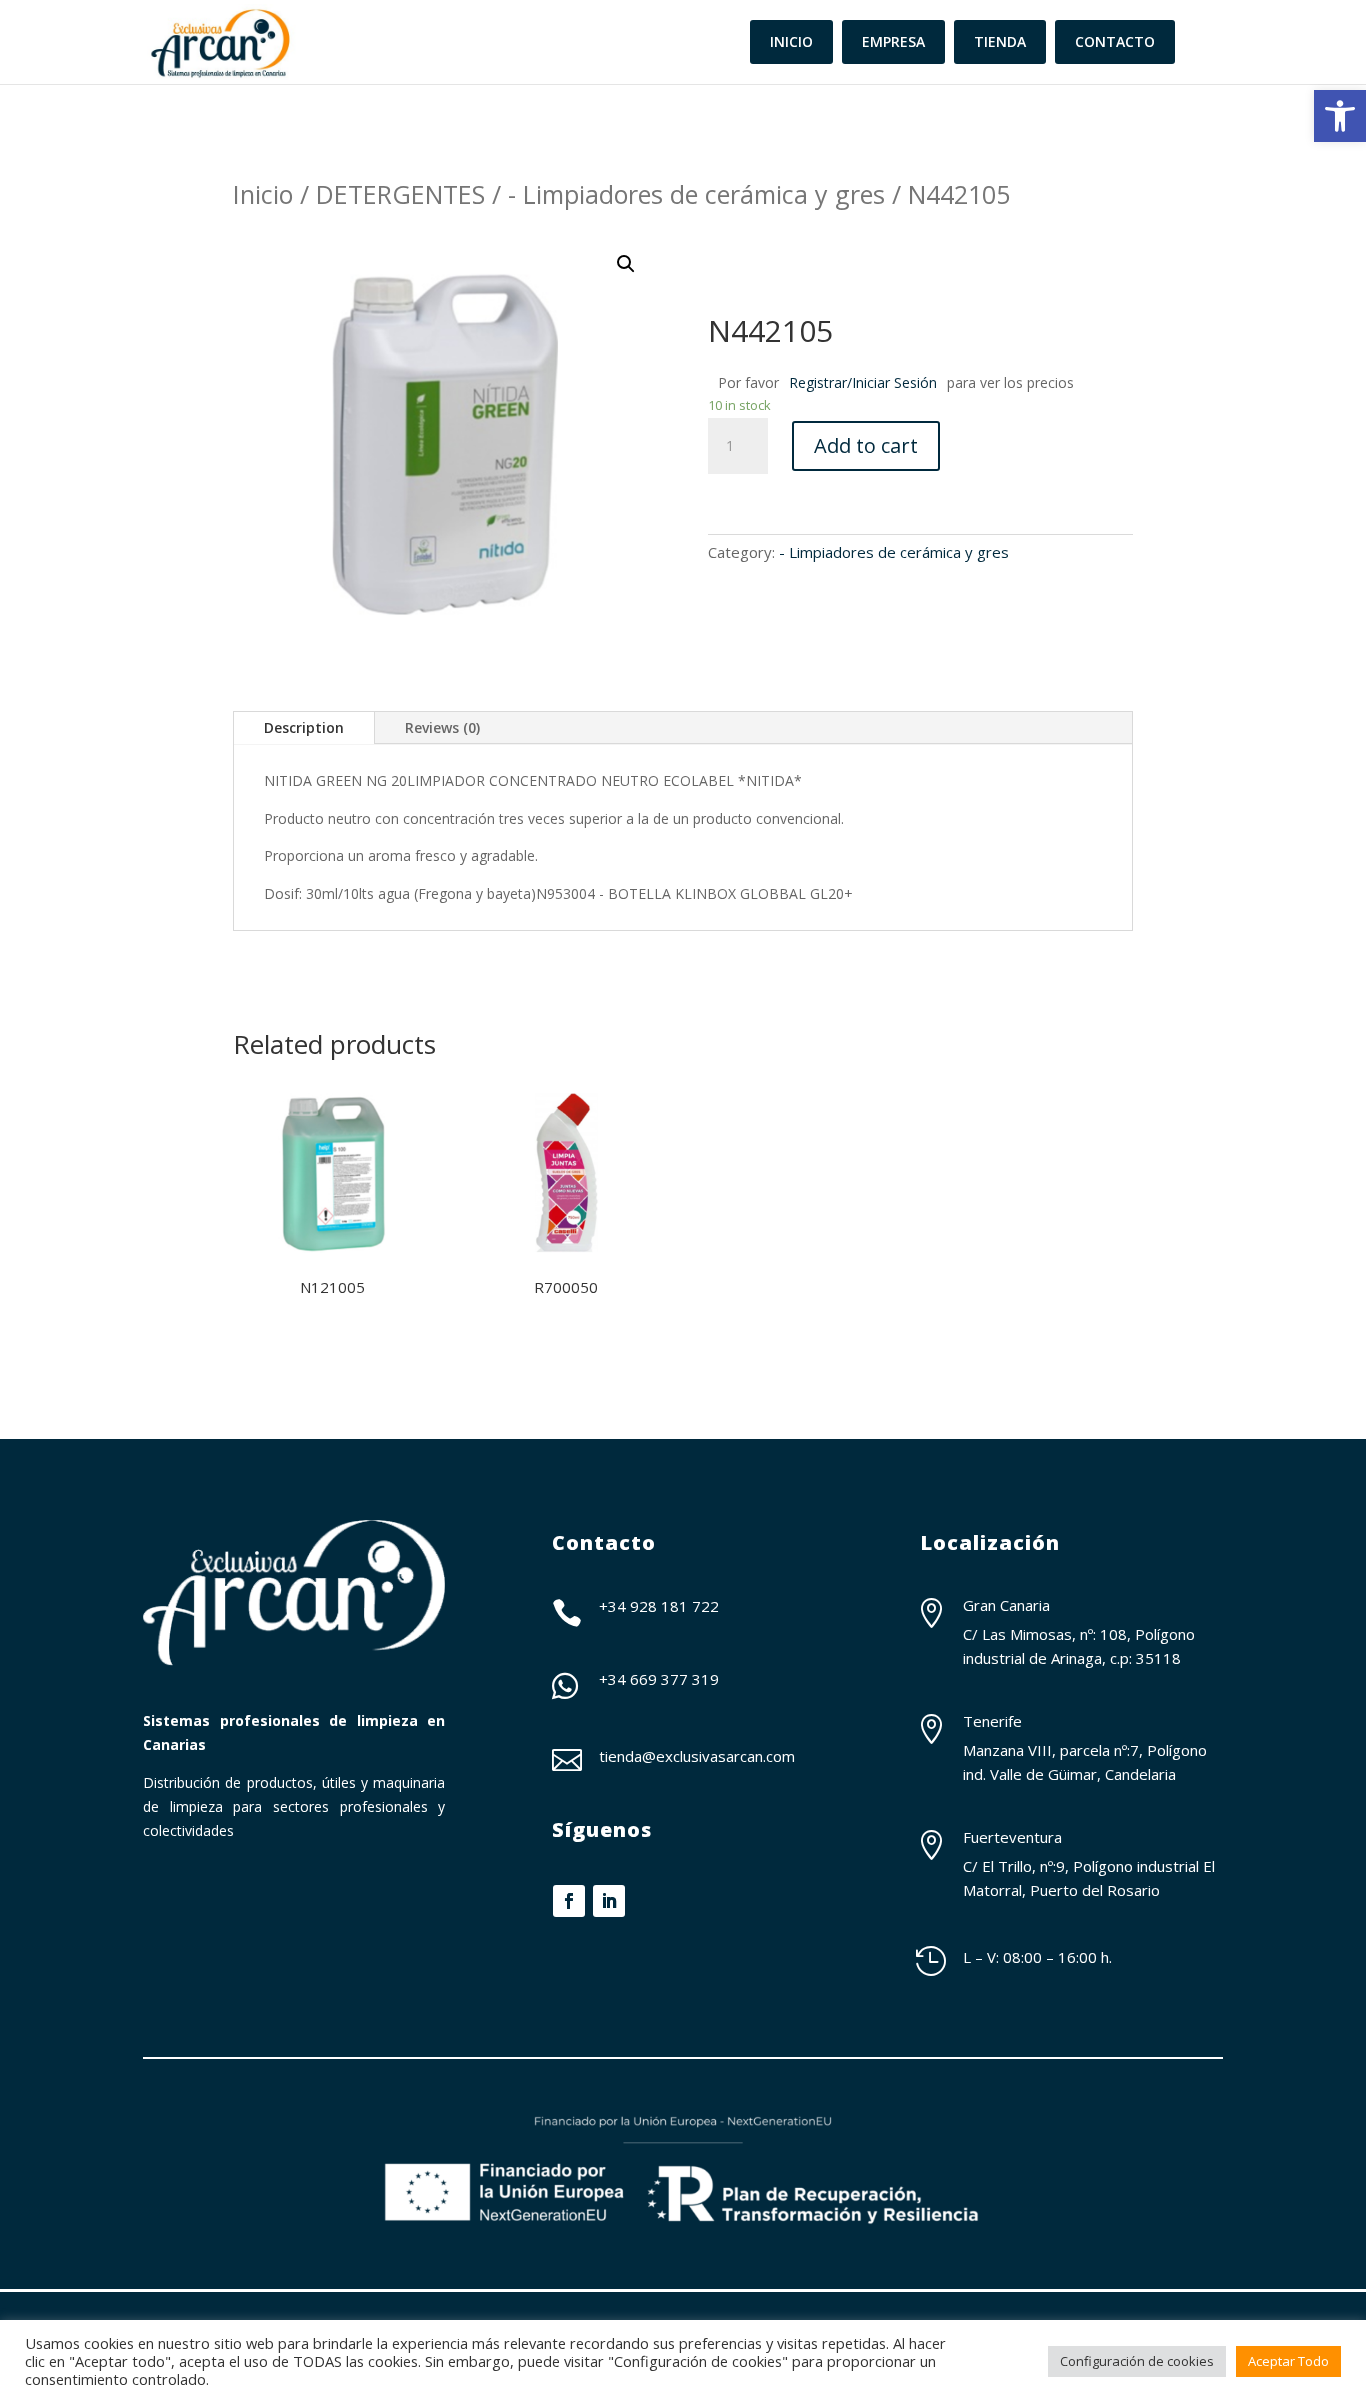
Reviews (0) (442, 727)
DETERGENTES (400, 194)
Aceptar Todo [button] (1288, 2361)
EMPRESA (893, 41)
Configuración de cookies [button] (1137, 2361)
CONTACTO (1115, 41)
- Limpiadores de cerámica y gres (696, 194)
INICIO (791, 41)
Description (304, 727)
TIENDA (1000, 41)
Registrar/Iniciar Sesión (863, 382)
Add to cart (866, 445)
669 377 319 (674, 1679)
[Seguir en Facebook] (569, 1901)
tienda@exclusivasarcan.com (697, 1756)
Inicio (263, 194)
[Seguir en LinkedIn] (609, 1901)
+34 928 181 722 (659, 1606)
